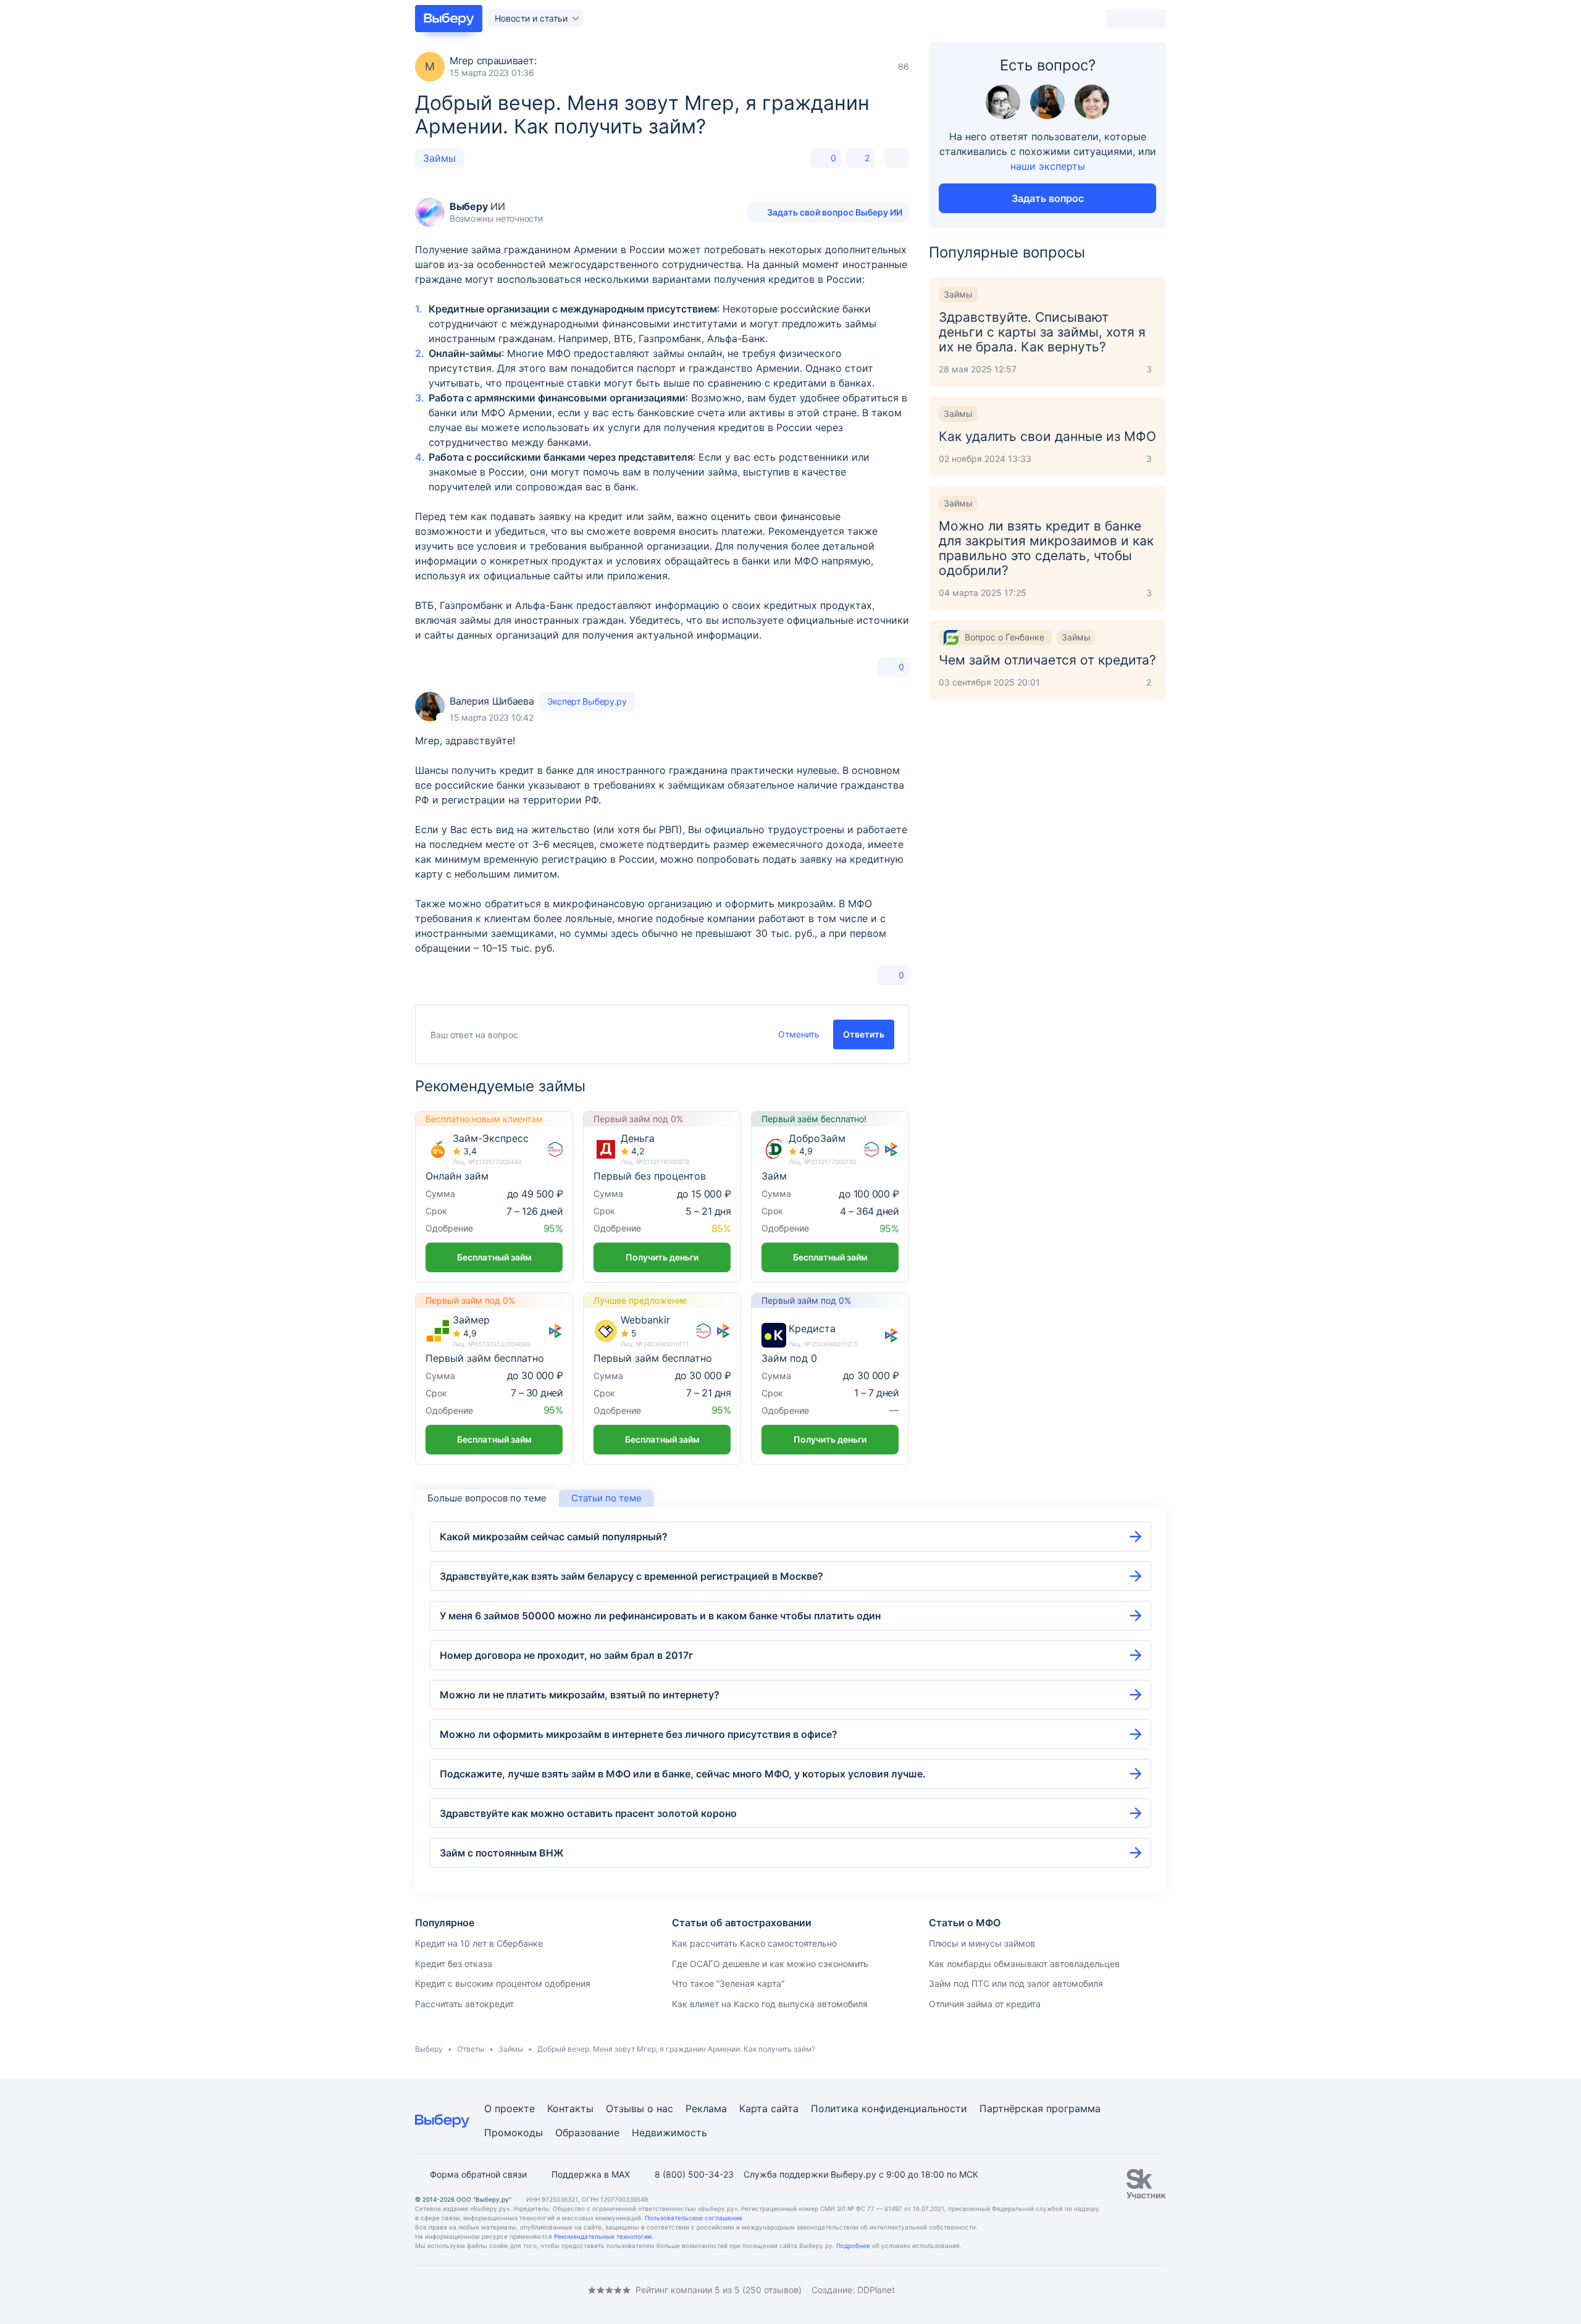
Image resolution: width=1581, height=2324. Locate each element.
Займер (471, 1320)
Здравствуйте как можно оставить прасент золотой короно (588, 1813)
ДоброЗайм (817, 1139)
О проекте (510, 2108)
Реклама (706, 2108)
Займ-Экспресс (491, 1139)
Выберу (429, 2049)
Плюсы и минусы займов (982, 1943)
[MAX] (469, 2290)
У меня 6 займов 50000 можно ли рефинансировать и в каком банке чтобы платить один (660, 1616)
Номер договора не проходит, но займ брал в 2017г (566, 1655)
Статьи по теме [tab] (606, 1498)
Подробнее (853, 2246)
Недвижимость (669, 2133)
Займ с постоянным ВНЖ (502, 1853)
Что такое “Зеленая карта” (728, 1983)
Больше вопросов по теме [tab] (487, 1498)
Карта (753, 2108)
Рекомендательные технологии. (604, 2236)
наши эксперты (1048, 166)
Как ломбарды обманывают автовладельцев (1024, 1964)
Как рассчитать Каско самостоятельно (754, 1943)
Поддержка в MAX (591, 2174)
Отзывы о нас (640, 2108)
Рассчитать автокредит (464, 2004)
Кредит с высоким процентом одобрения (503, 1983)
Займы (439, 158)
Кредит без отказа (454, 1964)
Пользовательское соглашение (694, 2218)
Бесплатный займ (494, 1257)
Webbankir (645, 1320)
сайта (785, 2108)
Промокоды (514, 2133)
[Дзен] (494, 2290)
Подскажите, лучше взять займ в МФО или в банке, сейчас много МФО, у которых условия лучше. (683, 1774)
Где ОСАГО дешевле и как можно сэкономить (770, 1964)
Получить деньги (662, 1257)
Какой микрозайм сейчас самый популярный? (554, 1537)
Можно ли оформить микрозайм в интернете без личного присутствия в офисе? (639, 1734)
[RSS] (519, 2290)
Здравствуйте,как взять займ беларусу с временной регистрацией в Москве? (631, 1576)
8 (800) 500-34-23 (694, 2174)
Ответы (471, 2049)
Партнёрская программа (1040, 2108)
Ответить (864, 1034)
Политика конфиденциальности (889, 2108)
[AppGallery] (1142, 2290)
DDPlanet (876, 2290)
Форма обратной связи (478, 2174)
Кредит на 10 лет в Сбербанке (479, 1943)
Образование (587, 2133)
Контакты (570, 2108)
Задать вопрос (1048, 198)
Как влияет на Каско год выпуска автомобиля (770, 2004)
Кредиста (812, 1329)
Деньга (638, 1139)
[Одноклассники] (445, 2290)
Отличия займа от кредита (985, 2004)
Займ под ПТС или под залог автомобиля (1016, 1983)
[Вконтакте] (420, 2290)
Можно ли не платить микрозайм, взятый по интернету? (580, 1695)
